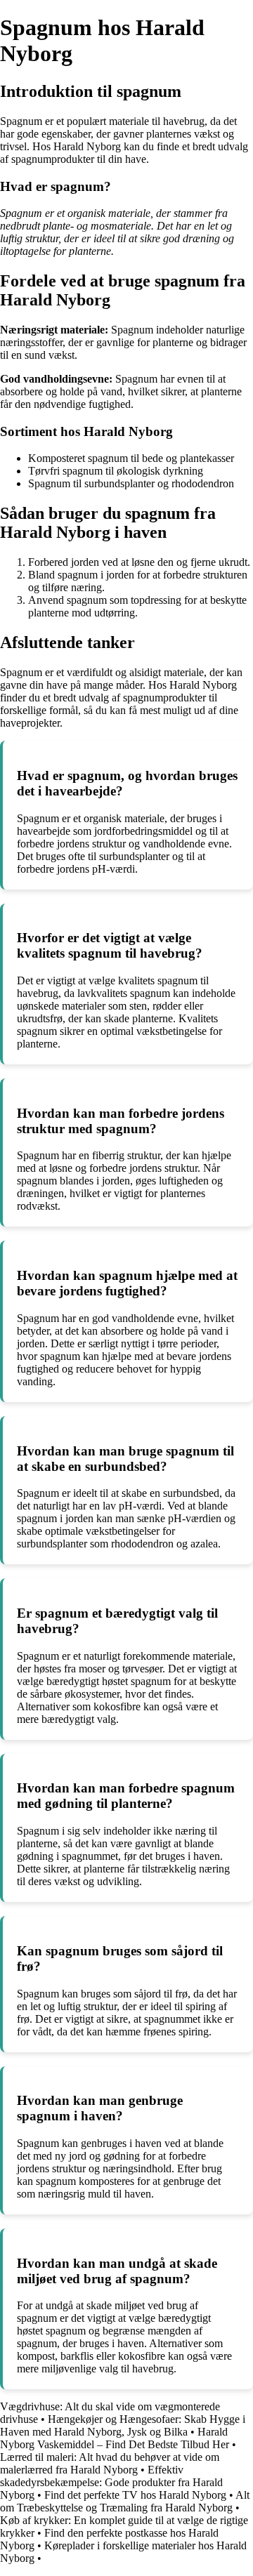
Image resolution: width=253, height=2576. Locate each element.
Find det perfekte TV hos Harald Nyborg (135, 2495)
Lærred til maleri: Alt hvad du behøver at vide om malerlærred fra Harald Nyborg (110, 2463)
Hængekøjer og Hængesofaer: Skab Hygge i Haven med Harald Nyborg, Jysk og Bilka (123, 2425)
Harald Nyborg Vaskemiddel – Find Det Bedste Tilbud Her (115, 2438)
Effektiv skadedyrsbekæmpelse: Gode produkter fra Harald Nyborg (111, 2482)
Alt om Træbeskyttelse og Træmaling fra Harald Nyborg (125, 2501)
